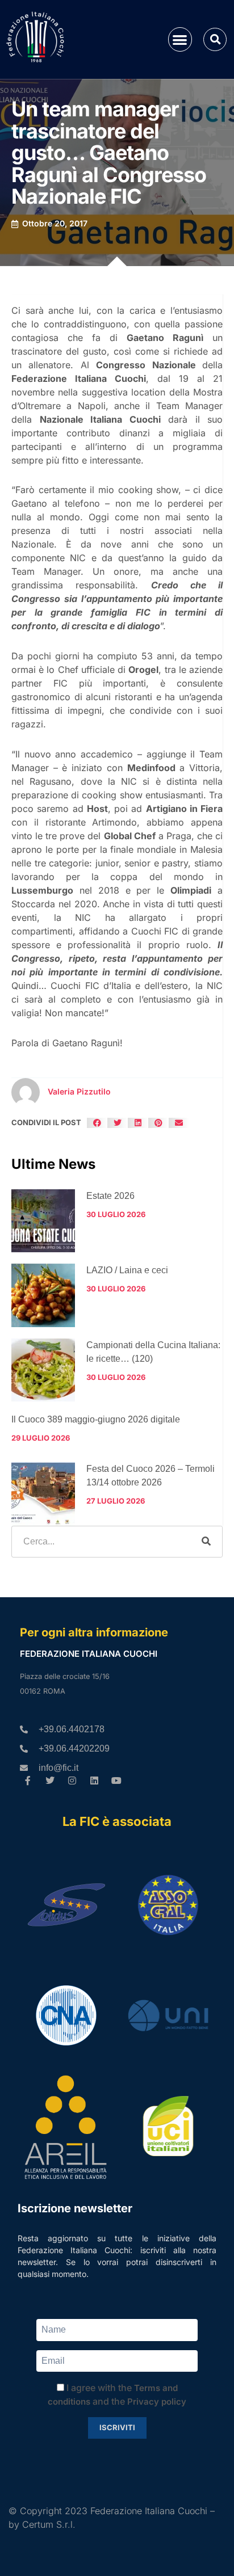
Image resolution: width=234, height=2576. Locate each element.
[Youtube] (116, 1780)
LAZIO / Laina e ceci (127, 1270)
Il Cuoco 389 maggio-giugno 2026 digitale (96, 1419)
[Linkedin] (94, 1780)
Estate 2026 (110, 1196)
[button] (180, 39)
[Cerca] (206, 1542)
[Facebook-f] (28, 1780)
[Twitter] (50, 1780)
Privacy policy (157, 2402)
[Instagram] (72, 1780)
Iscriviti (117, 2427)
